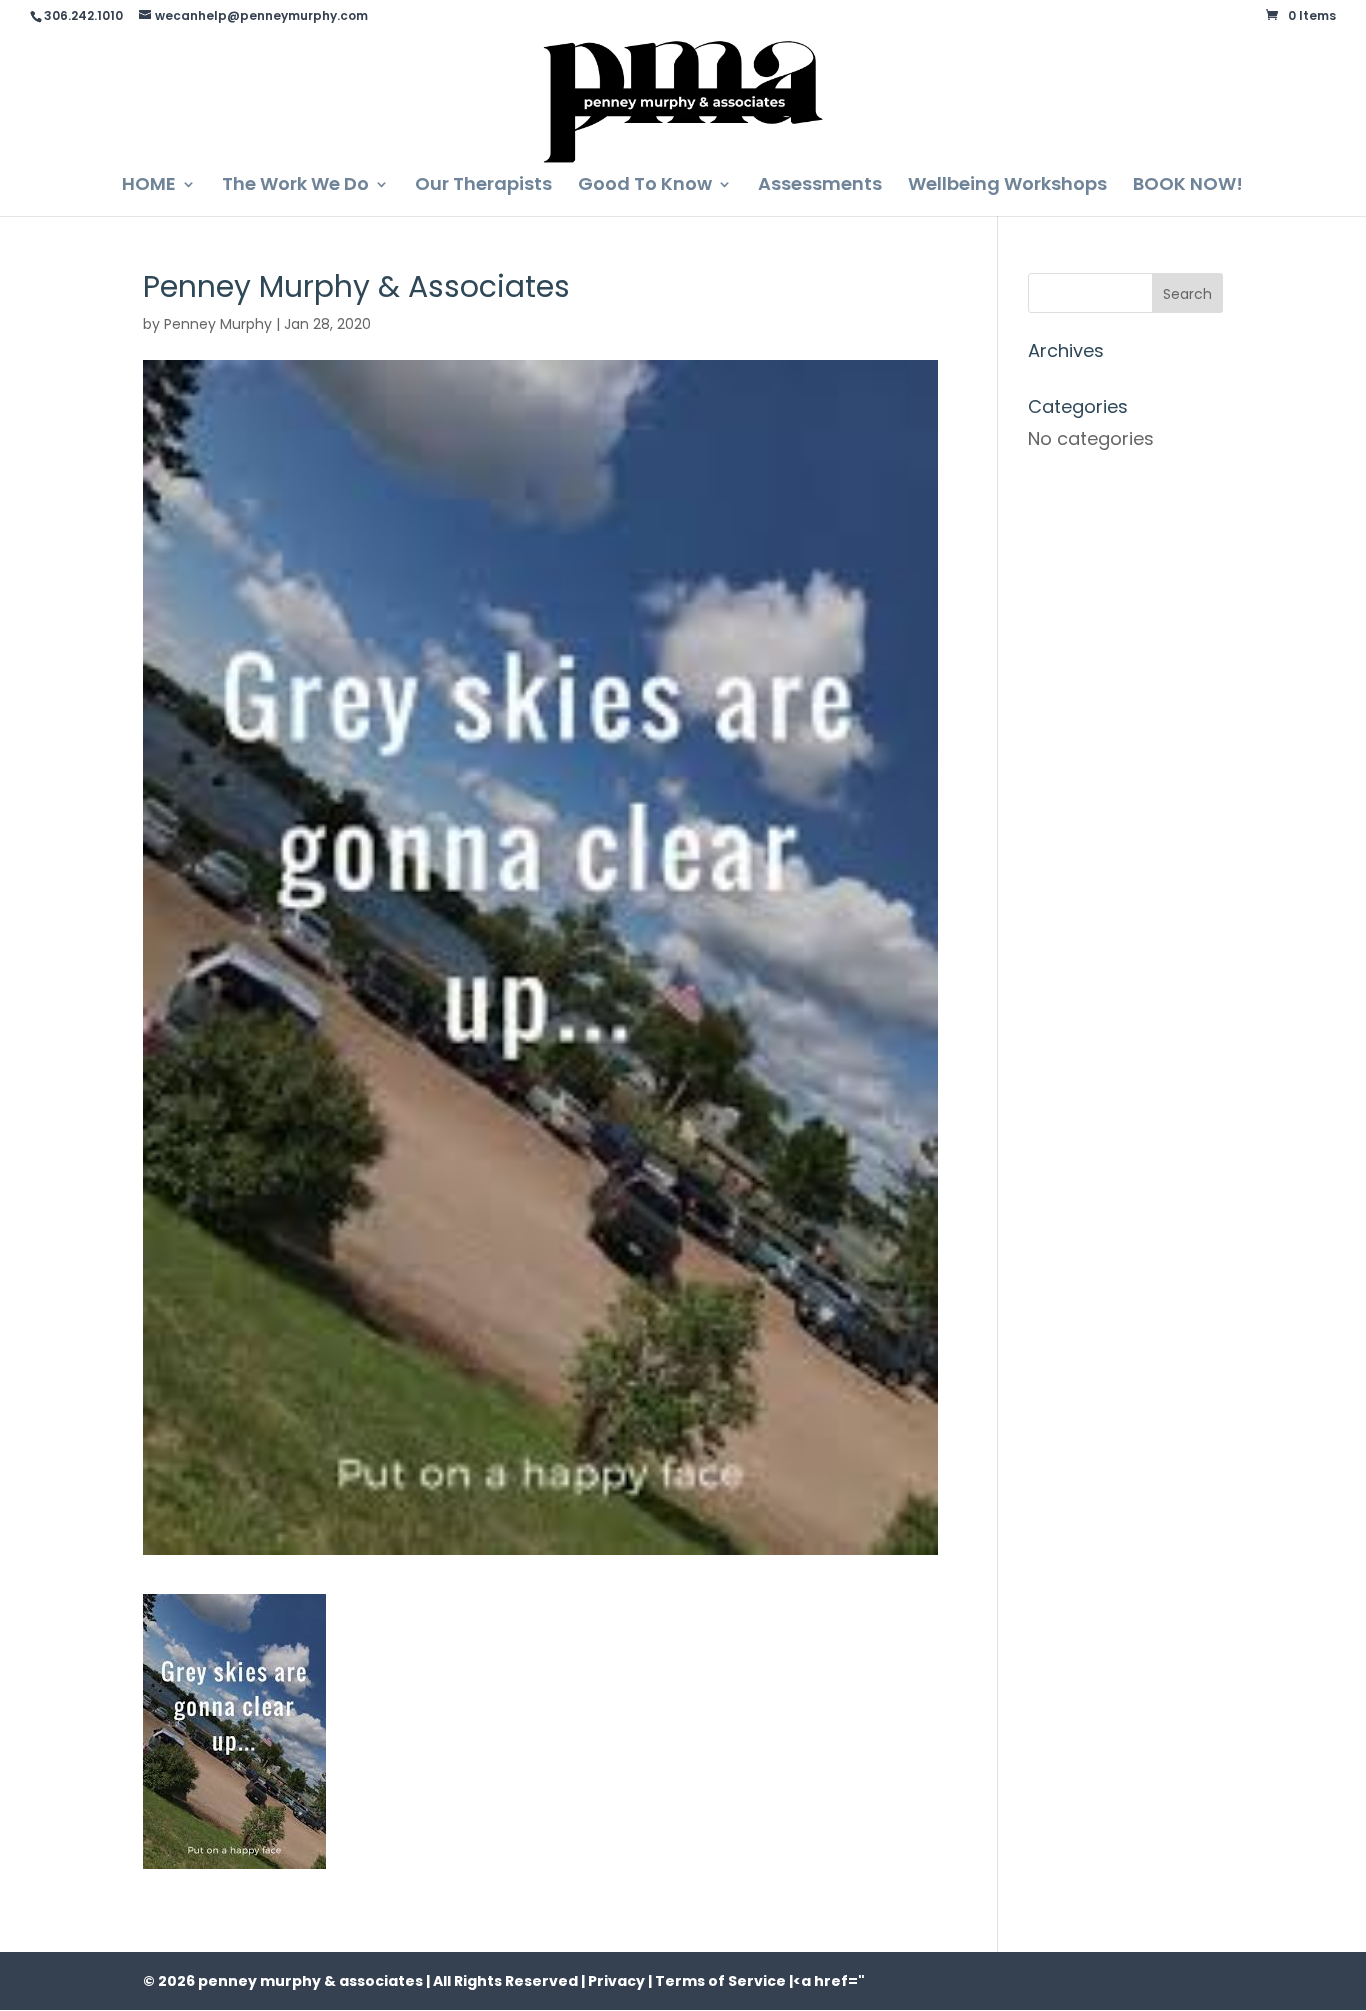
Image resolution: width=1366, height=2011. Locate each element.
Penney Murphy (218, 324)
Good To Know (645, 186)
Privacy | (620, 1981)
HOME (149, 186)
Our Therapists (483, 186)
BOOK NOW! (1188, 186)
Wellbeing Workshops (1007, 186)
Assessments (820, 186)
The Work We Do (295, 186)
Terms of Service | (724, 1981)
